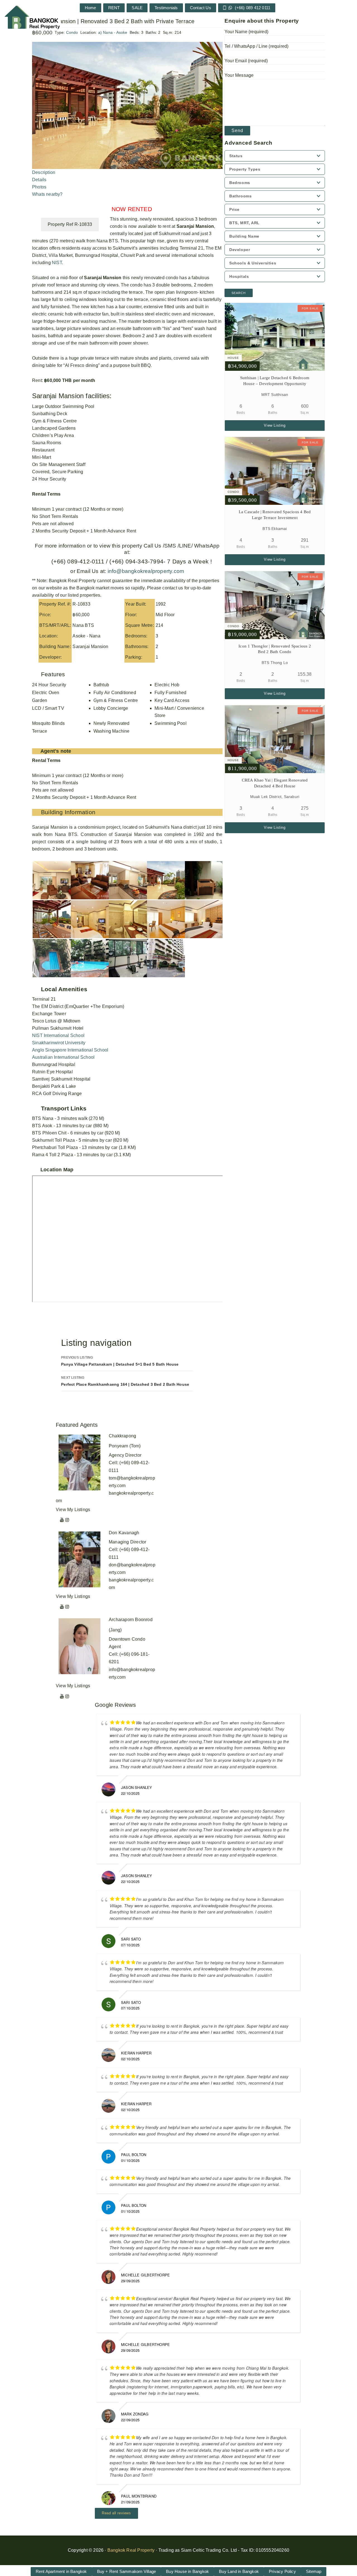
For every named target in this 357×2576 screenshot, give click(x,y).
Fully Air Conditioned (115, 693)
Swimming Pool (171, 723)
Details (39, 180)
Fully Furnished (170, 693)
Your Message (239, 75)
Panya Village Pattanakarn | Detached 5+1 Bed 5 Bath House (120, 1361)
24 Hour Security (49, 685)
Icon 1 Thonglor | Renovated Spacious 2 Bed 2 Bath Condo (275, 649)
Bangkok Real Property (131, 2550)
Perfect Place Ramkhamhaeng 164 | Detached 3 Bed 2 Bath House (125, 1381)
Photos (39, 187)
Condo (72, 32)
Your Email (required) (246, 61)
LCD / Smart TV (48, 708)
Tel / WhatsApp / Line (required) (256, 46)
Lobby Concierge (111, 708)
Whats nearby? (47, 194)
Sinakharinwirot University (59, 1043)
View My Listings (73, 1510)
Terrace (40, 731)
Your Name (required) (246, 32)
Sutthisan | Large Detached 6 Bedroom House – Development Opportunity (275, 381)
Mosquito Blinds (48, 723)
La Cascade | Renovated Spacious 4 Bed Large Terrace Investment (275, 515)
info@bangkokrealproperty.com (145, 571)
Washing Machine (112, 731)
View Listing (275, 425)
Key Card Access (172, 700)
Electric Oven (46, 693)
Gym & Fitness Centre (116, 700)
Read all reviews (116, 2513)
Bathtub (101, 685)
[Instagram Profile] (67, 1520)
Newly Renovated (112, 723)
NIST (57, 263)
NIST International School (58, 1035)
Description (44, 172)
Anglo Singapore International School (70, 1050)
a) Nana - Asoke (113, 32)
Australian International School (63, 1057)
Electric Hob (167, 685)
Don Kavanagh (124, 1533)
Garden (40, 700)
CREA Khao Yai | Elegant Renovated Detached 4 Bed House (275, 783)
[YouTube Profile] (62, 1520)
